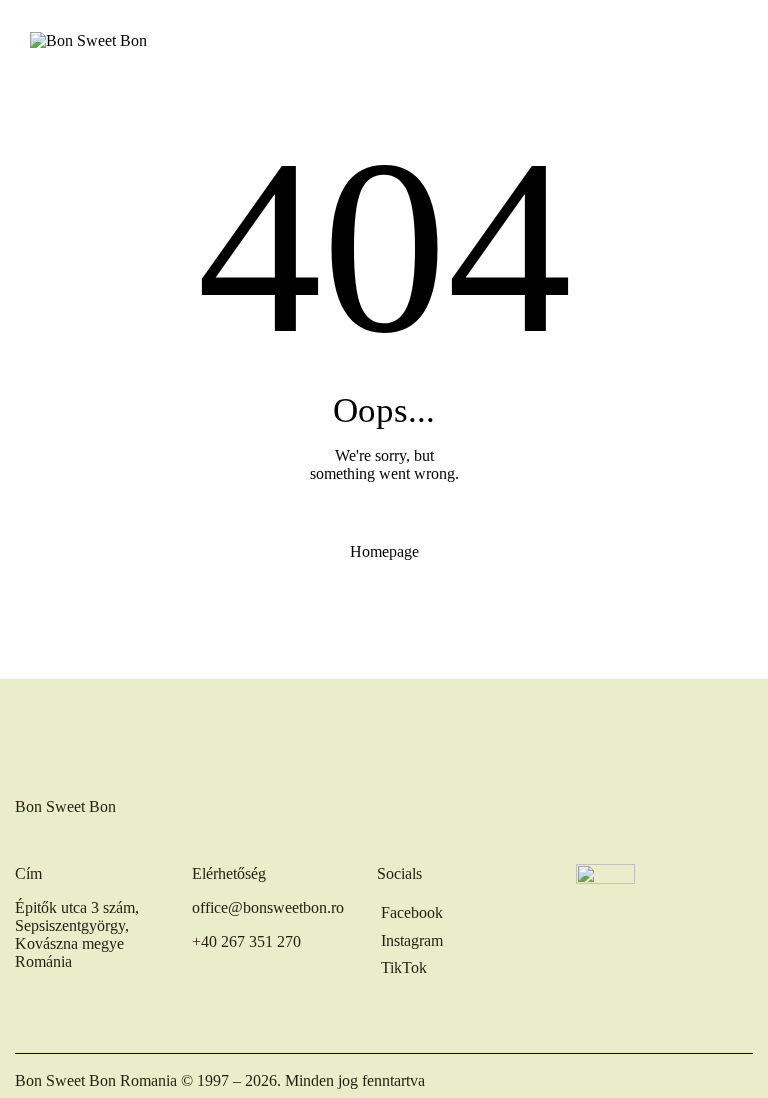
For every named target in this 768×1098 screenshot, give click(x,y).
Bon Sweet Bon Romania (96, 1080)
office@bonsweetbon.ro (268, 907)
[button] (732, 40)
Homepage (384, 551)
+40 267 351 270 (246, 941)
